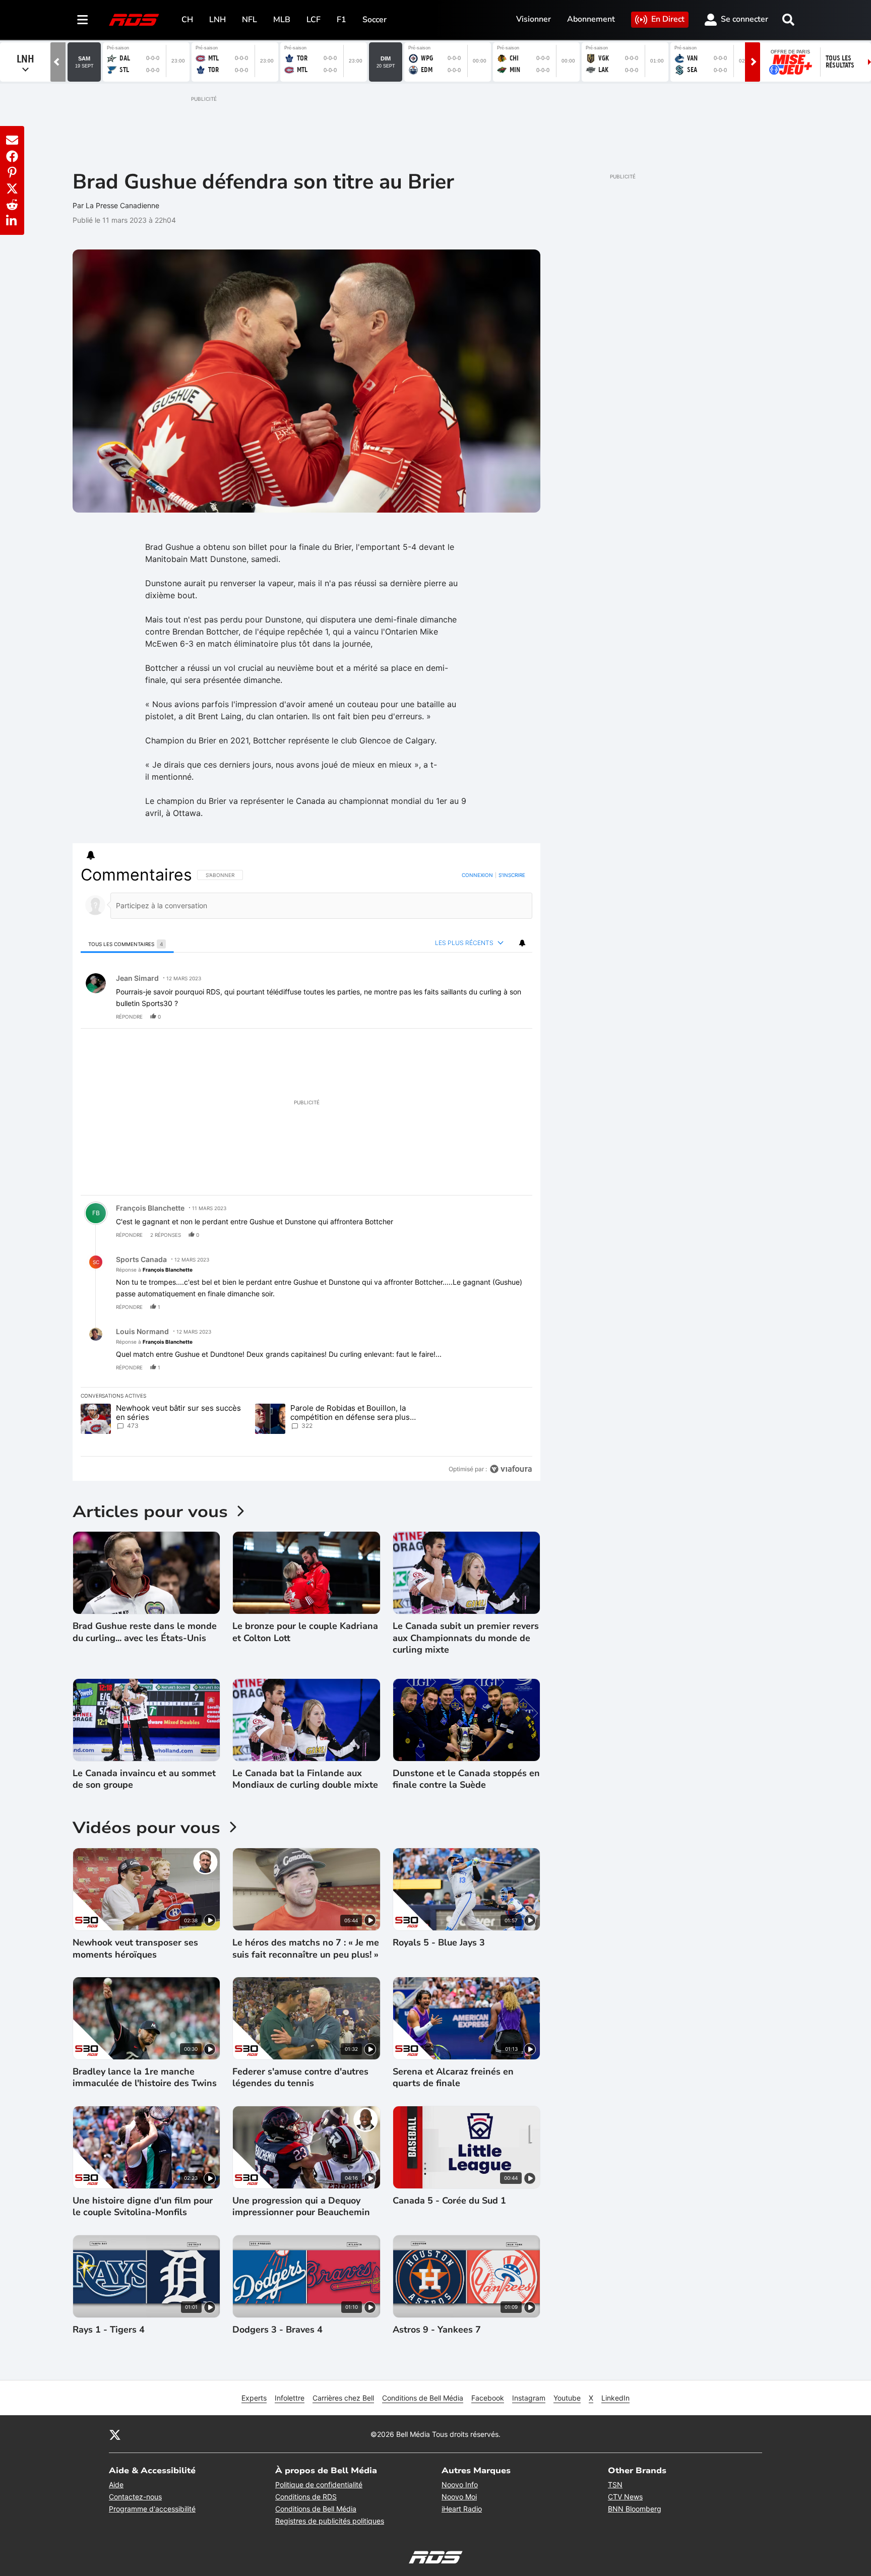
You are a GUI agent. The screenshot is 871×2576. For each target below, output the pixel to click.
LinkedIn (615, 2398)
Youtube (567, 2398)
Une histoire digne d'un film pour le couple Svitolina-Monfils (143, 2207)
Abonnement (591, 19)
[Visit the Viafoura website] (511, 1469)
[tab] (127, 944)
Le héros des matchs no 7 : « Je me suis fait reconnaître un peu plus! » (306, 1949)
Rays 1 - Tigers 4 (109, 2330)
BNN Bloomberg (635, 2509)
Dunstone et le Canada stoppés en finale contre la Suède (466, 1779)
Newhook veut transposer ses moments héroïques (135, 1949)
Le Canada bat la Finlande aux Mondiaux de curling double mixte (305, 1779)
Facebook (488, 2398)
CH (187, 20)
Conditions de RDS (306, 2497)
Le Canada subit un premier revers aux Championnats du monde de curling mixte (466, 1638)
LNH (217, 20)
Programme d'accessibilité (152, 2509)
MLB (282, 20)
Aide (116, 2485)
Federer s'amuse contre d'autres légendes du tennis (300, 2078)
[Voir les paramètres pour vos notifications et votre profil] (91, 855)
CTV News (625, 2497)
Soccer (375, 20)
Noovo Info (460, 2485)
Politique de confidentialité (319, 2485)
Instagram (529, 2398)
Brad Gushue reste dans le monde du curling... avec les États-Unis (145, 1632)
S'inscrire (512, 875)
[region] (306, 1172)
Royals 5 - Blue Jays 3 (439, 1943)
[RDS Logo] (134, 19)
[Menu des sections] (83, 20)
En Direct (668, 19)
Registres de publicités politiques (330, 2521)
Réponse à (154, 1270)
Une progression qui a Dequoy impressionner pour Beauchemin (301, 2207)
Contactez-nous (135, 2497)
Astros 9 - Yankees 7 (437, 2330)
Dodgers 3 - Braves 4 (277, 2330)
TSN (615, 2485)
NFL (250, 20)
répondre (129, 1017)
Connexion (477, 875)
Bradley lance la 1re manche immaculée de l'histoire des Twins (145, 2078)
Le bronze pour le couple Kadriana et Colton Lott (305, 1632)
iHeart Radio (462, 2509)
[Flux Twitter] (115, 2434)
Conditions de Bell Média (423, 2398)
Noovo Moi (459, 2497)
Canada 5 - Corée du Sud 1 (449, 2201)
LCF (314, 20)
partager (483, 1017)
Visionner (534, 19)
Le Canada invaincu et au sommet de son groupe (144, 1779)
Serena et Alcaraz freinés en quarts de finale (453, 2078)
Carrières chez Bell (343, 2398)
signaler (512, 1017)
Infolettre (290, 2398)
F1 (341, 20)
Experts (254, 2398)
